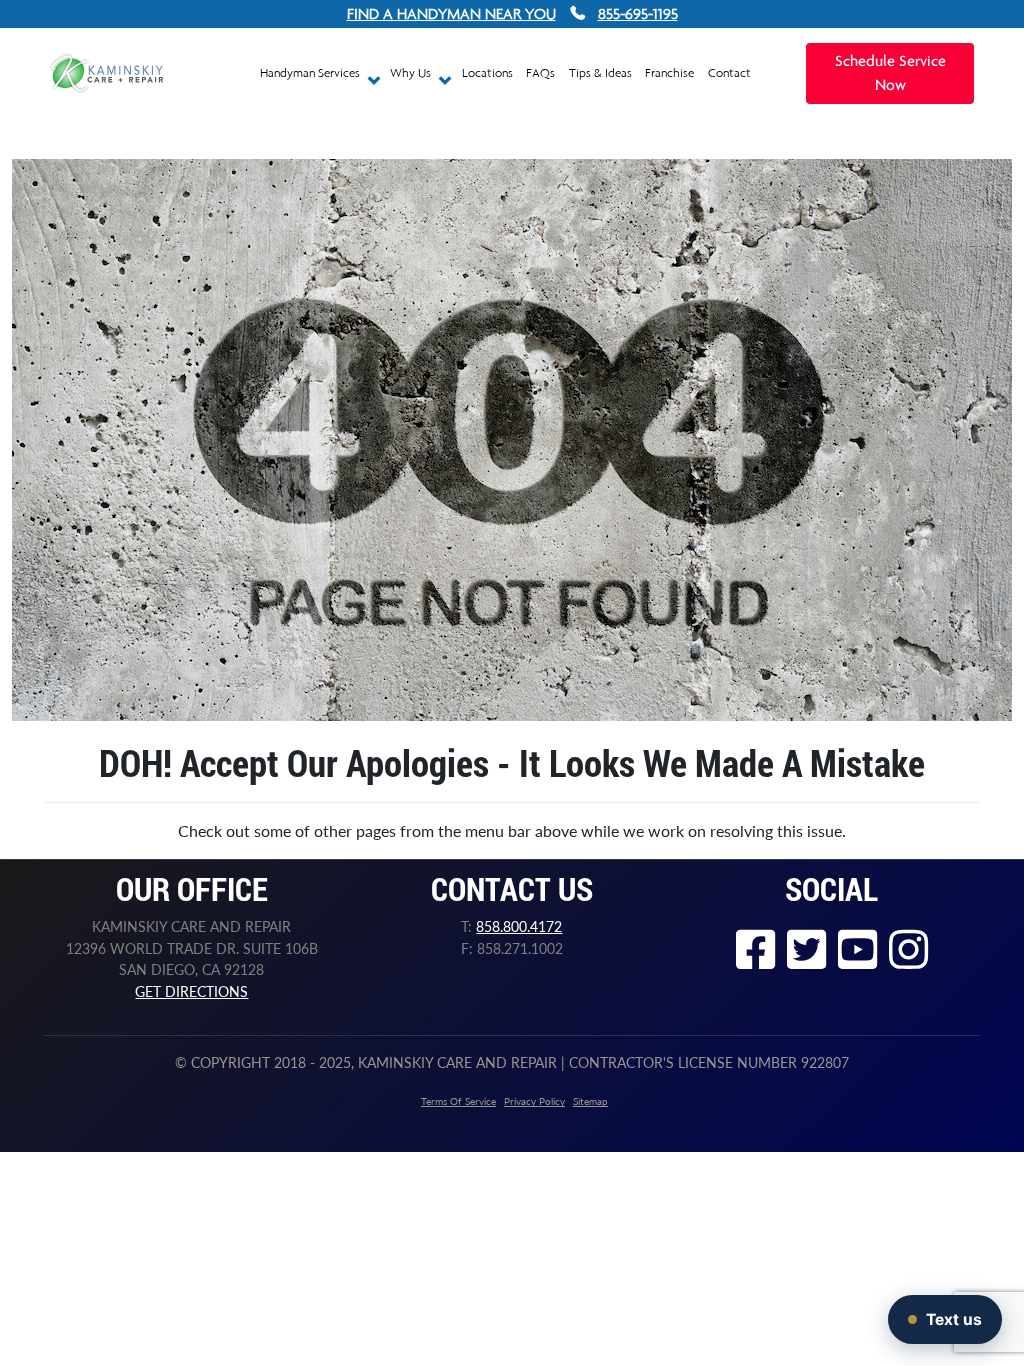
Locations (487, 73)
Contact (729, 73)
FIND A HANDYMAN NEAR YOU (451, 13)
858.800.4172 (519, 926)
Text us (954, 1319)
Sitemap (590, 1101)
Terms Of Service (458, 1101)
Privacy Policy (534, 1101)
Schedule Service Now (890, 74)
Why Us (412, 73)
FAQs (540, 73)
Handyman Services (311, 73)
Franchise (669, 73)
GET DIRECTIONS (191, 991)
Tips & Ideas (600, 73)
